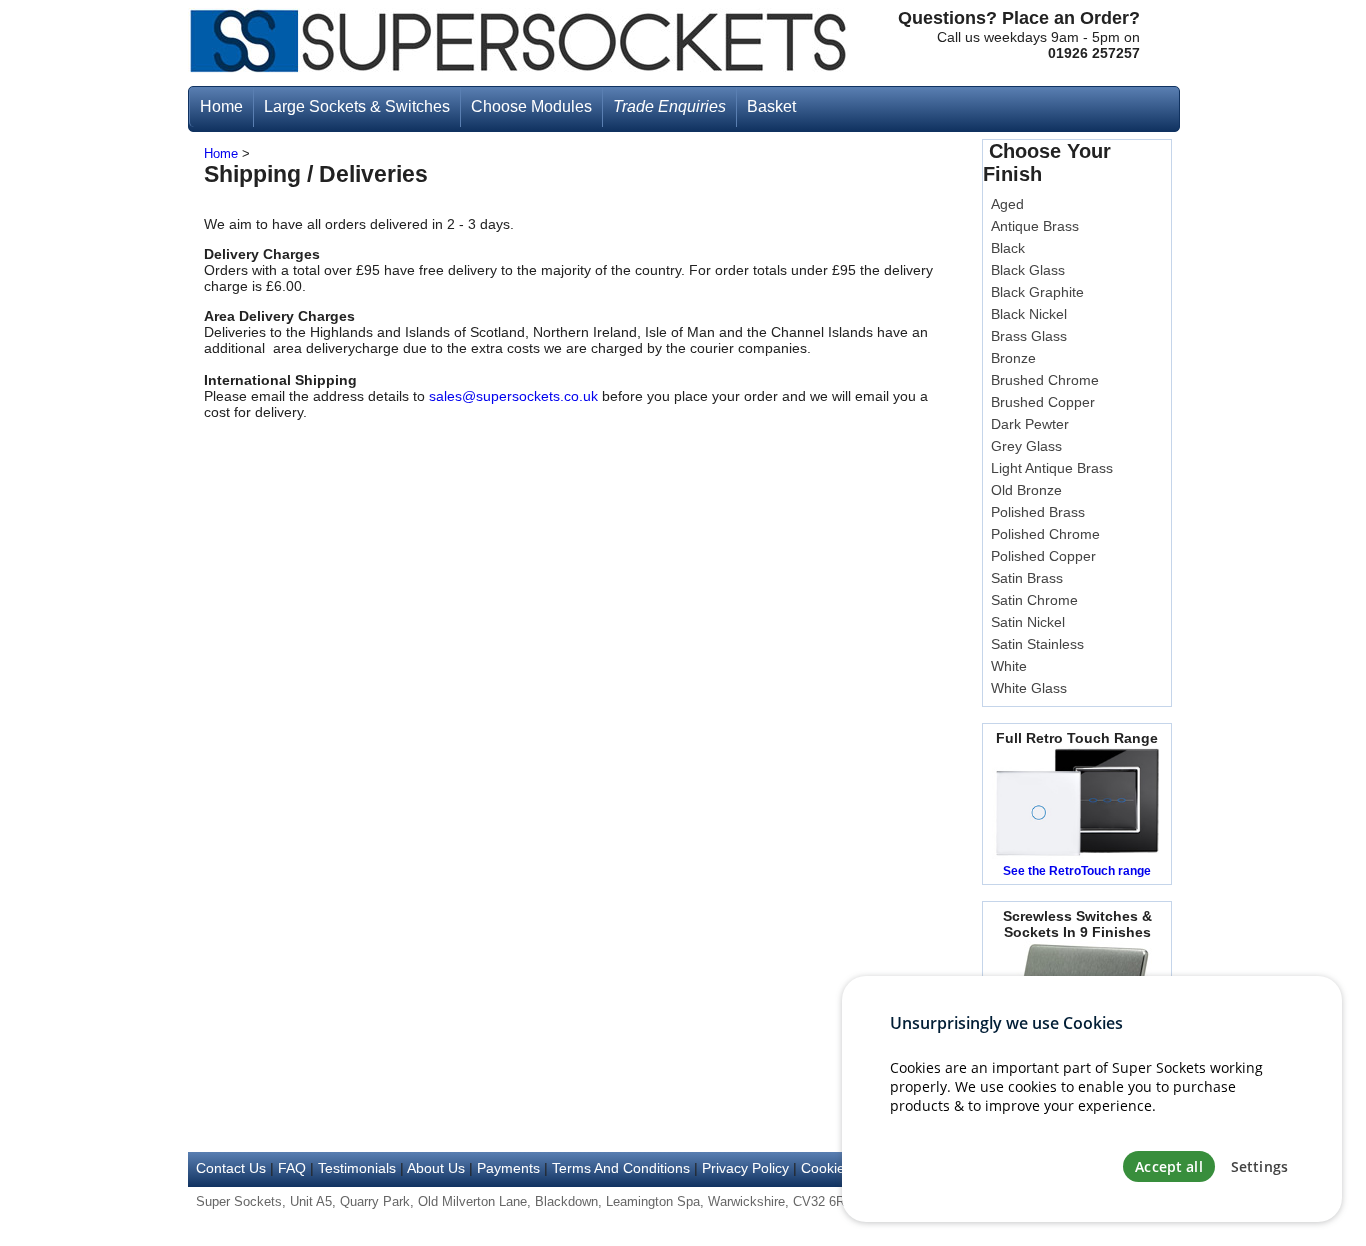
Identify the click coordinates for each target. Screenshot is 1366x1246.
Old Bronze (1026, 490)
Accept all (1169, 1166)
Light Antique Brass (1052, 468)
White (1009, 666)
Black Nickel (1029, 314)
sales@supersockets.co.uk (513, 396)
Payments (508, 1168)
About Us (436, 1168)
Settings (1259, 1166)
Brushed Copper (1043, 402)
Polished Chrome (1045, 534)
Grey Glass (1026, 446)
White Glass (1029, 688)
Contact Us (231, 1168)
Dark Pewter (1030, 424)
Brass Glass (1029, 336)
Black (1008, 248)
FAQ (292, 1168)
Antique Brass (1035, 226)
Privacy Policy (745, 1168)
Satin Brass (1027, 578)
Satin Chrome (1034, 600)
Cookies (826, 1168)
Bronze (1013, 358)
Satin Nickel (1028, 622)
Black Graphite (1037, 292)
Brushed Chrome (1045, 380)
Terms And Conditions (621, 1168)
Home (221, 154)
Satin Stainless (1037, 644)
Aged (1007, 204)
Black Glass (1028, 270)
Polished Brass (1038, 512)
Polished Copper (1043, 556)
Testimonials (357, 1168)
